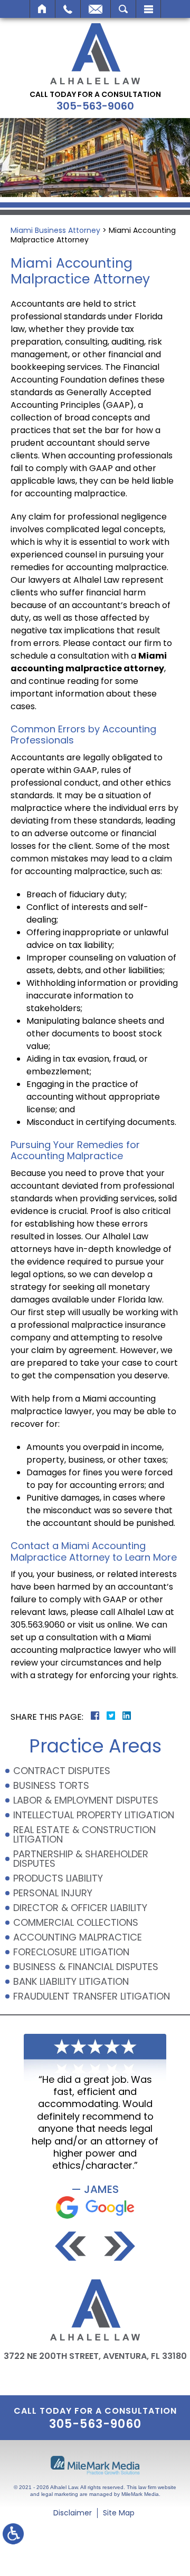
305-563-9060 (95, 106)
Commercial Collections (77, 1922)
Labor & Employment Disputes (86, 1800)
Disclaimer (73, 2513)
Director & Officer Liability (80, 1908)
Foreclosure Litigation (71, 1952)
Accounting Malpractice (78, 1937)
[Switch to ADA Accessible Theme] (13, 2534)
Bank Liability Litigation (71, 1981)
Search (123, 9)
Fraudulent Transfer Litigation (92, 1996)
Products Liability (58, 1878)
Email (96, 9)
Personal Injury (53, 1893)
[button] (70, 2246)
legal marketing (60, 2494)
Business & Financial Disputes (86, 1967)
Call (68, 9)
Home (42, 9)
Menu (148, 9)
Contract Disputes (62, 1771)
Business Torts (51, 1785)
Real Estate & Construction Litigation (84, 1834)
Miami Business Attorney (55, 230)
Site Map (119, 2513)
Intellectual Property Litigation (94, 1815)
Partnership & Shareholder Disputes (81, 1859)
